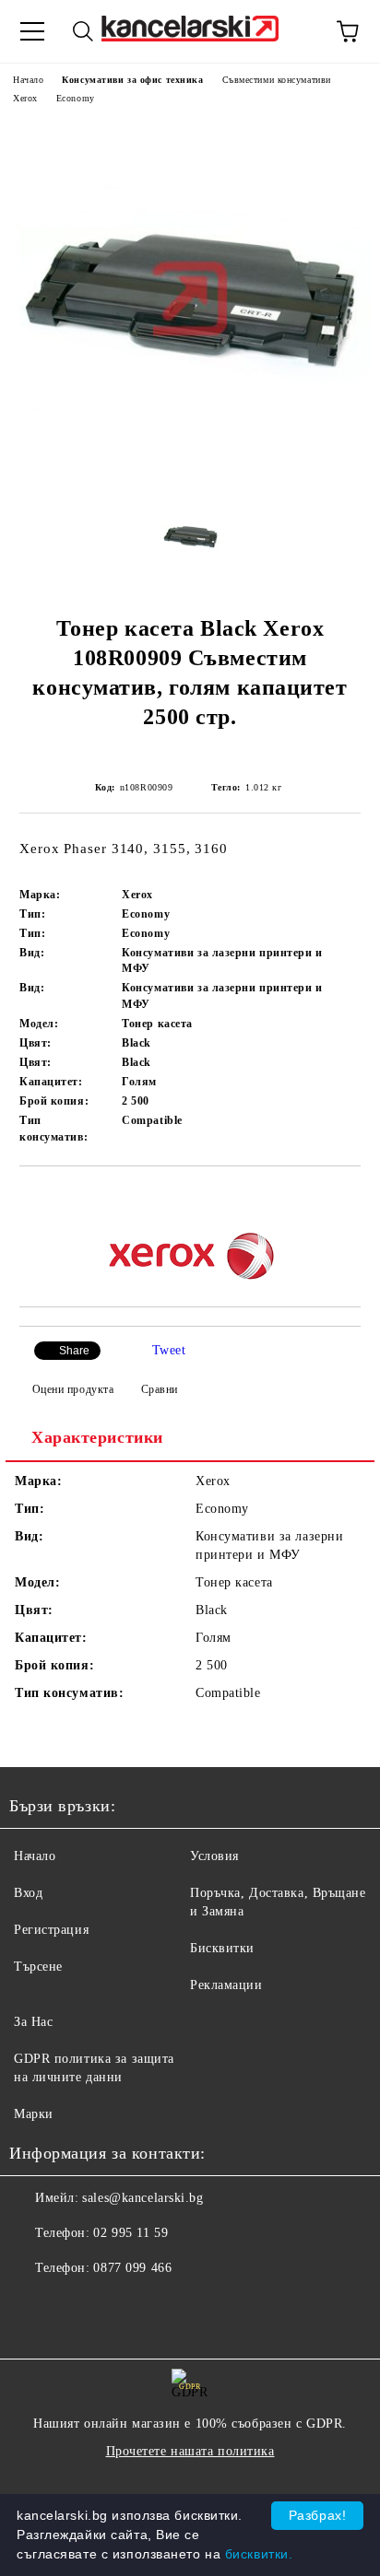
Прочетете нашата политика (190, 2451)
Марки (34, 2114)
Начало (28, 80)
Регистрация (51, 1930)
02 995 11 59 (131, 2233)
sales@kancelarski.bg (142, 2198)
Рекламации (226, 1985)
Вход (28, 1893)
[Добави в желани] (347, 1198)
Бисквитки (222, 1948)
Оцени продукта (73, 1389)
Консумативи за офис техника (132, 80)
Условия (214, 1856)
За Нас (33, 2022)
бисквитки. (259, 2554)
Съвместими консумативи (277, 80)
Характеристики (97, 1437)
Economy (76, 98)
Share (74, 1351)
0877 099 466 (132, 2268)
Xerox (25, 98)
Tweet (169, 1350)
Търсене (38, 1967)
